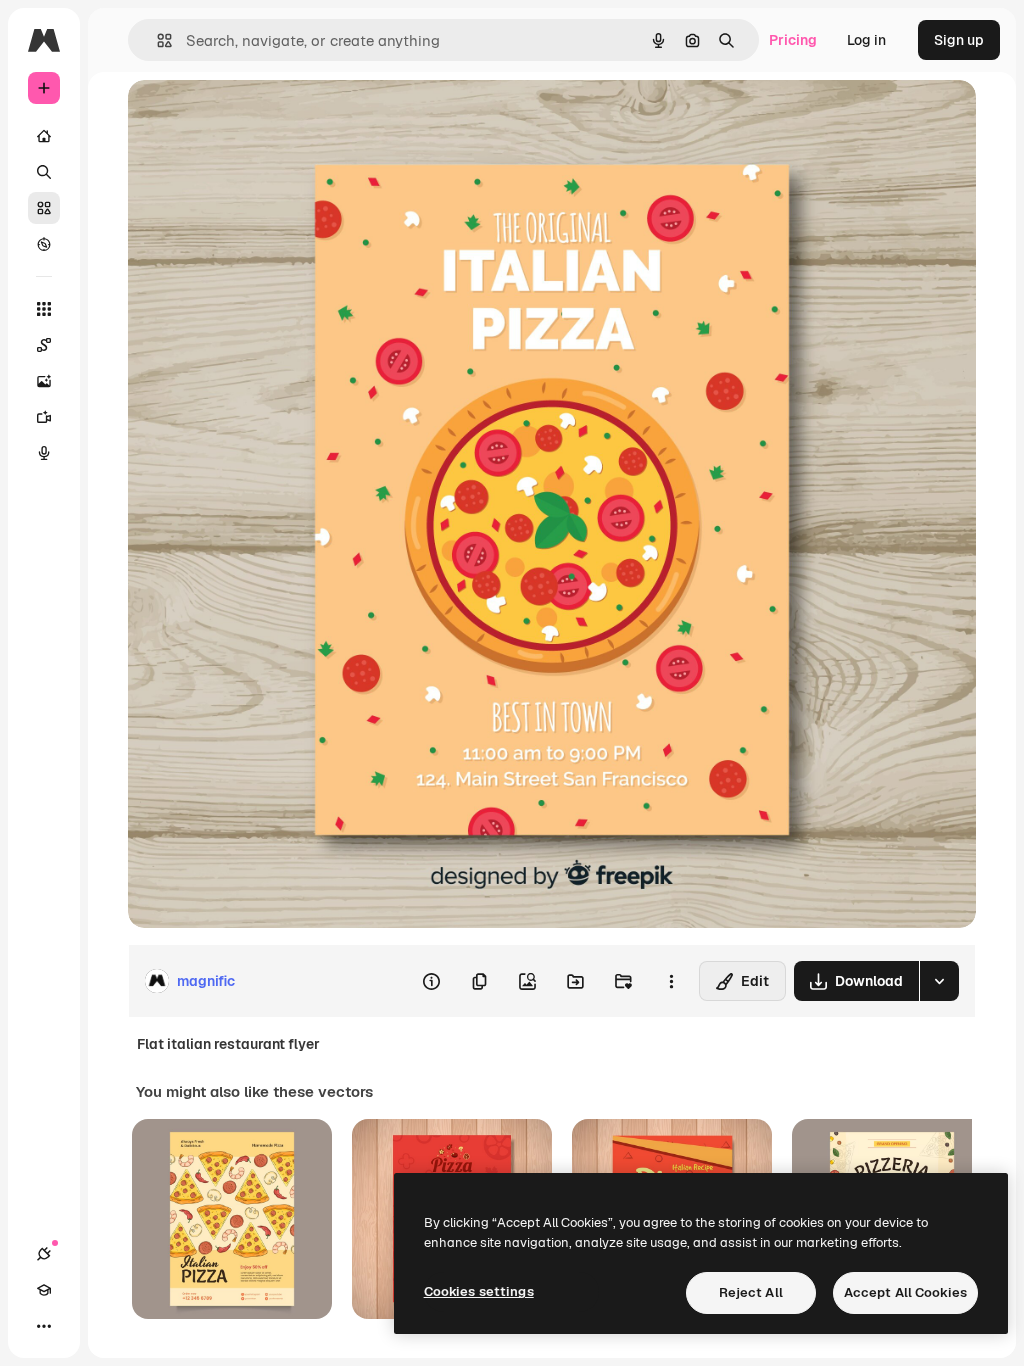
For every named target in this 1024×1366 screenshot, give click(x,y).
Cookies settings (479, 1291)
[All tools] (44, 309)
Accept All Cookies (905, 1292)
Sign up (959, 40)
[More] (44, 1326)
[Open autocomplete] (156, 40)
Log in (866, 40)
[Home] (44, 136)
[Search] (44, 172)
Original (256, 117)
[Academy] (44, 1290)
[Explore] (44, 244)
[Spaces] (44, 345)
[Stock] (44, 208)
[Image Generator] (44, 381)
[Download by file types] (939, 981)
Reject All (751, 1292)
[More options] (671, 981)
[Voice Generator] (44, 453)
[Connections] (44, 1254)
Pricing (793, 40)
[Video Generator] (44, 417)
